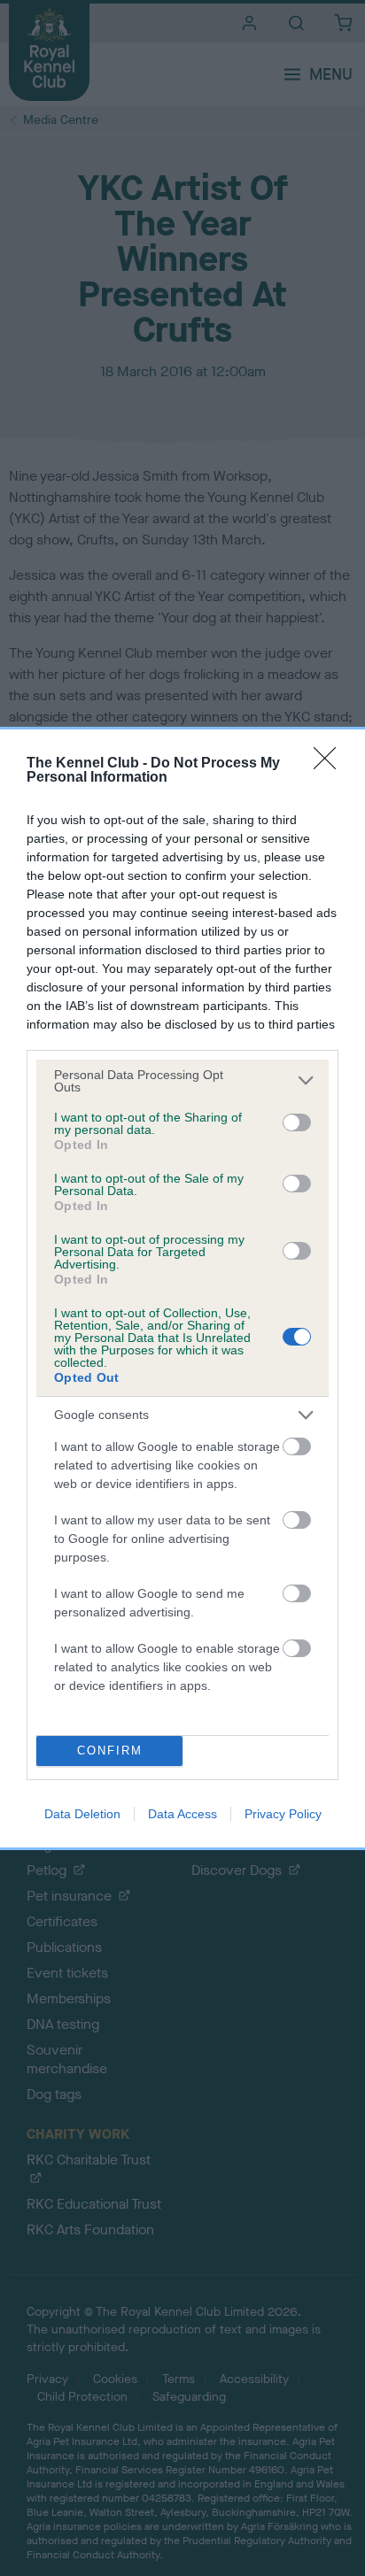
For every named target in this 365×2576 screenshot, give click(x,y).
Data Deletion (82, 1814)
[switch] (297, 1122)
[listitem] (182, 1081)
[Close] (330, 764)
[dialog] (182, 1288)
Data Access (182, 1814)
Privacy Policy (283, 1814)
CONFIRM (110, 1751)
